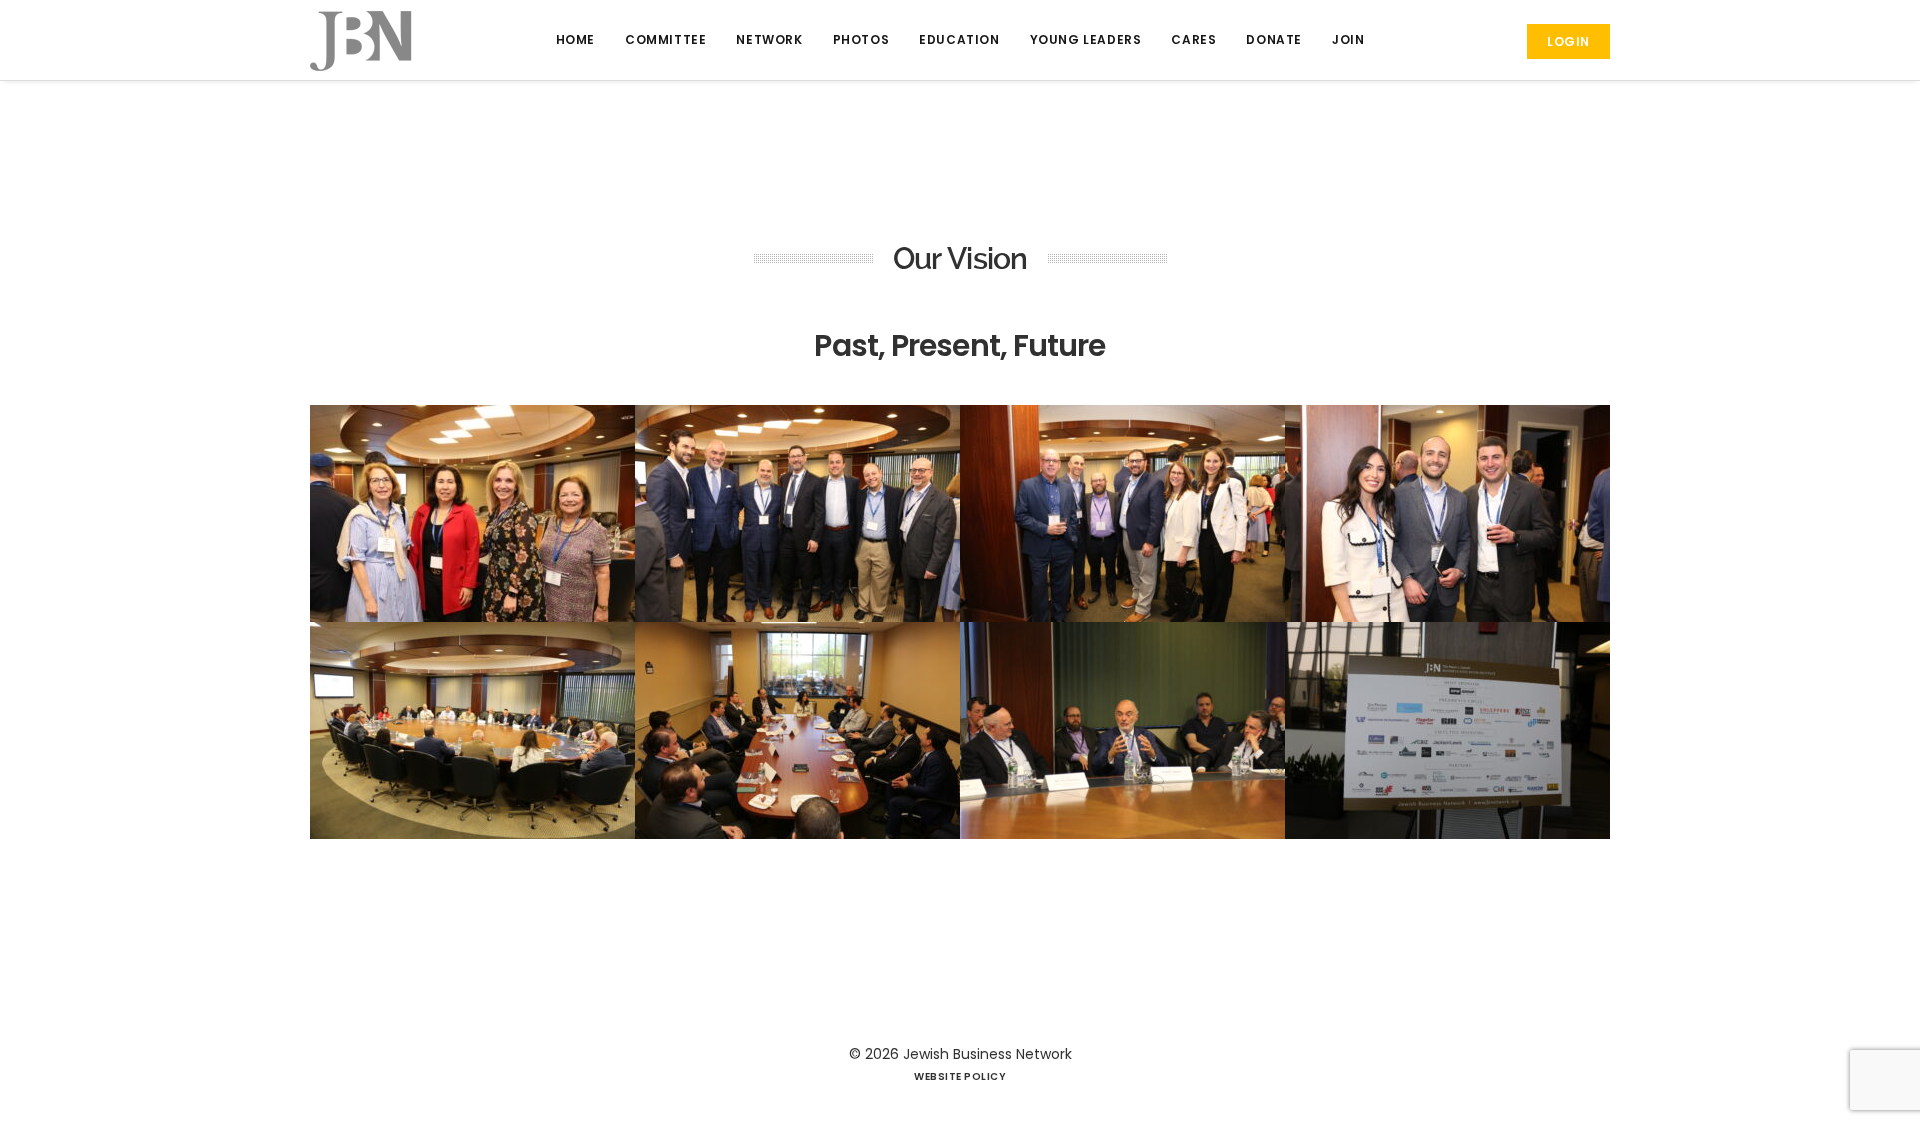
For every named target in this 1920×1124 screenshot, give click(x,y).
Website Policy (960, 1076)
